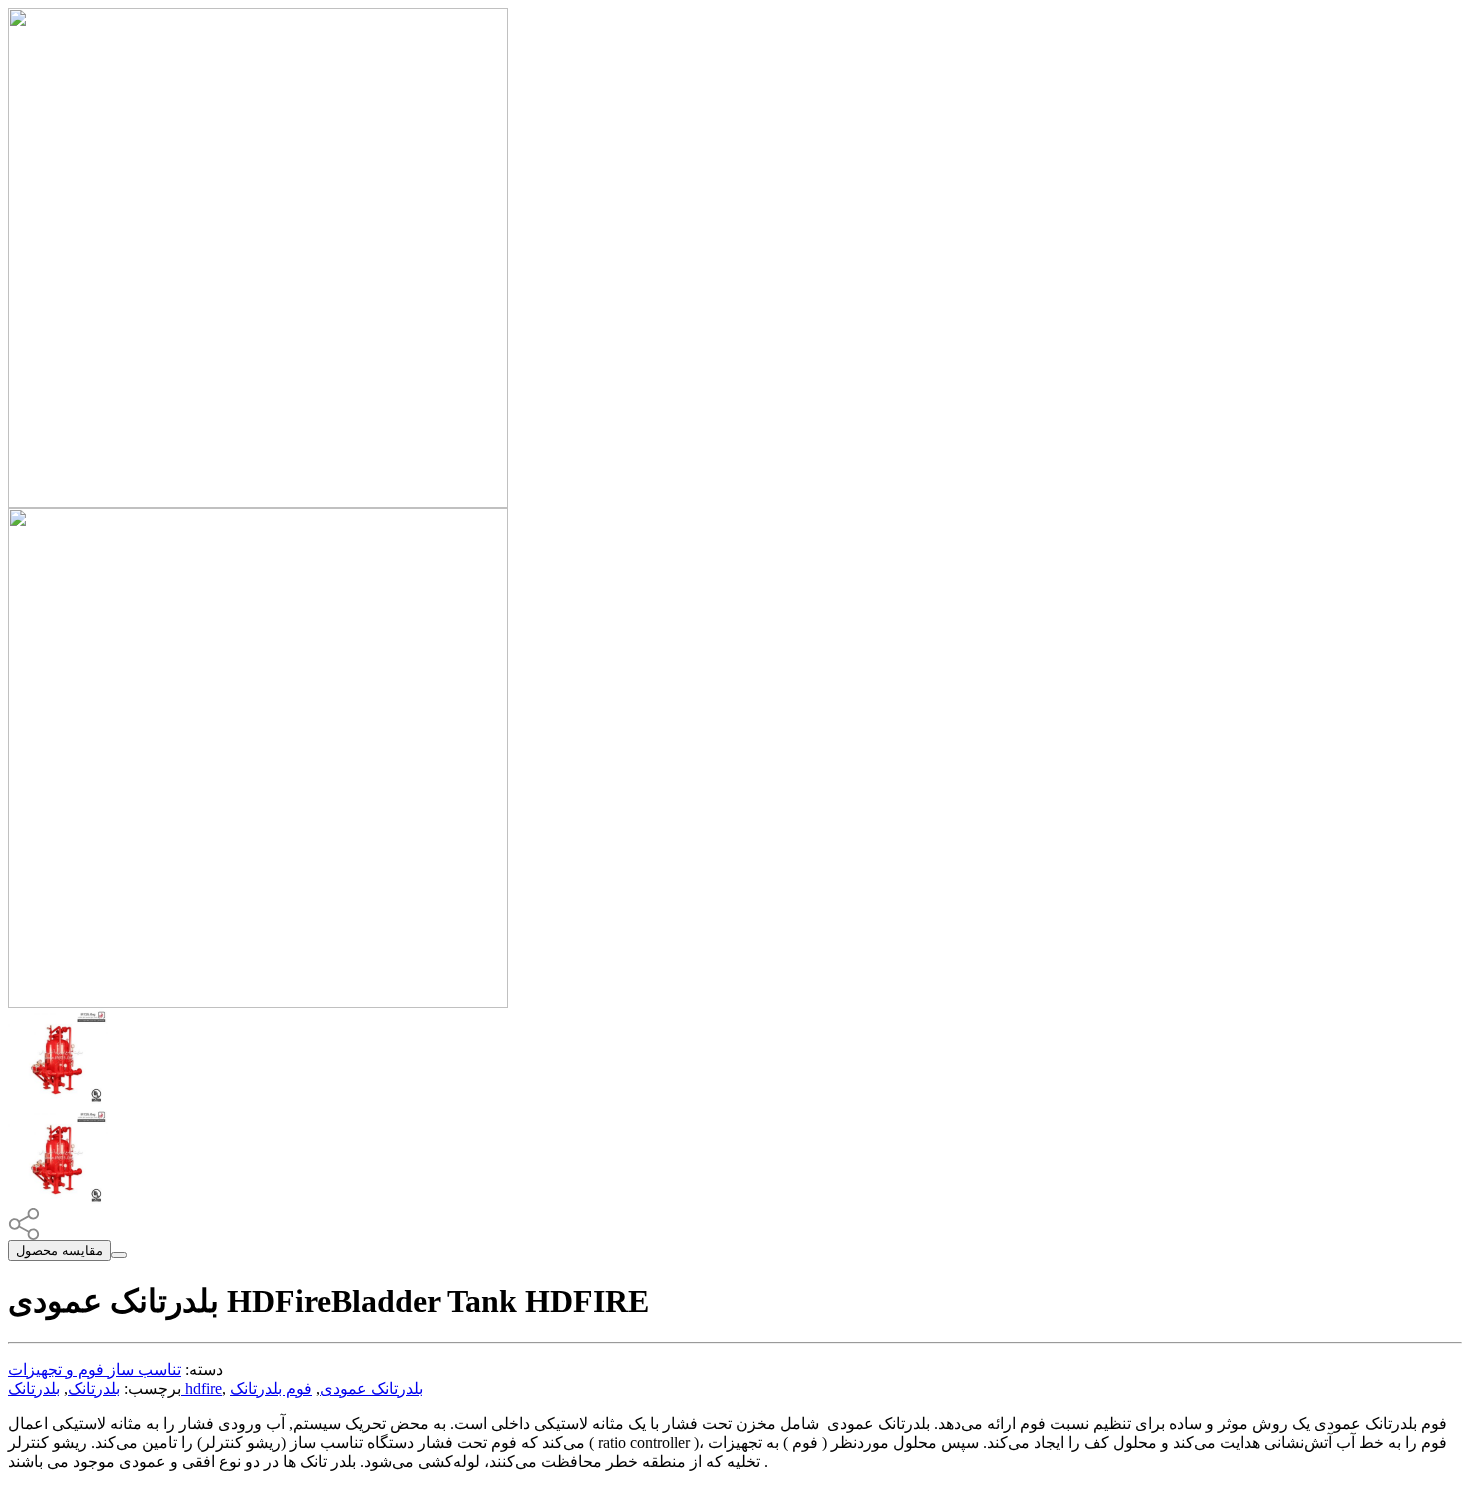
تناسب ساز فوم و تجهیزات (94, 1369)
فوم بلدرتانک (271, 1388)
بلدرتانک (94, 1388)
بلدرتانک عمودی (371, 1388)
